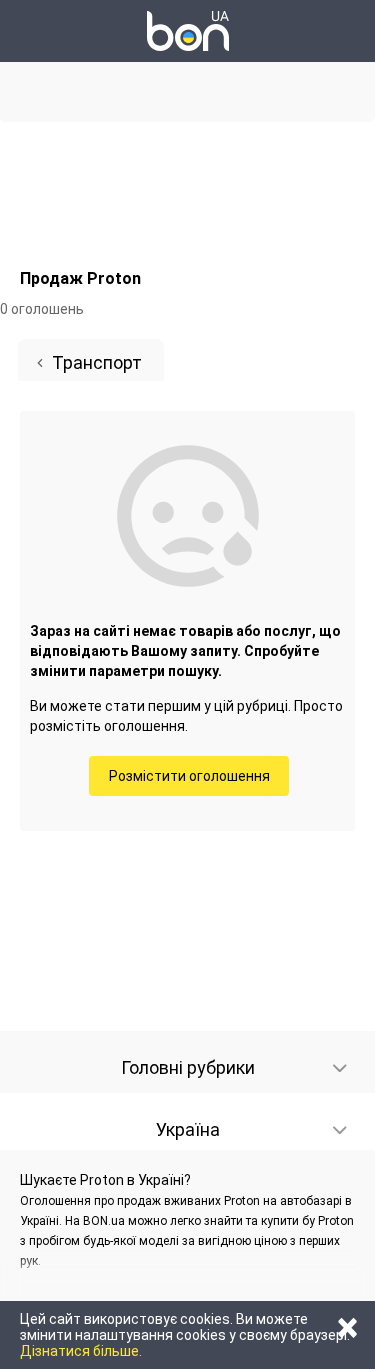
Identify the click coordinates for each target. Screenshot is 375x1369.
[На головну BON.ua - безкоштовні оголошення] (188, 31)
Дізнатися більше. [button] (81, 1351)
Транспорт (97, 362)
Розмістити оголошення (189, 776)
